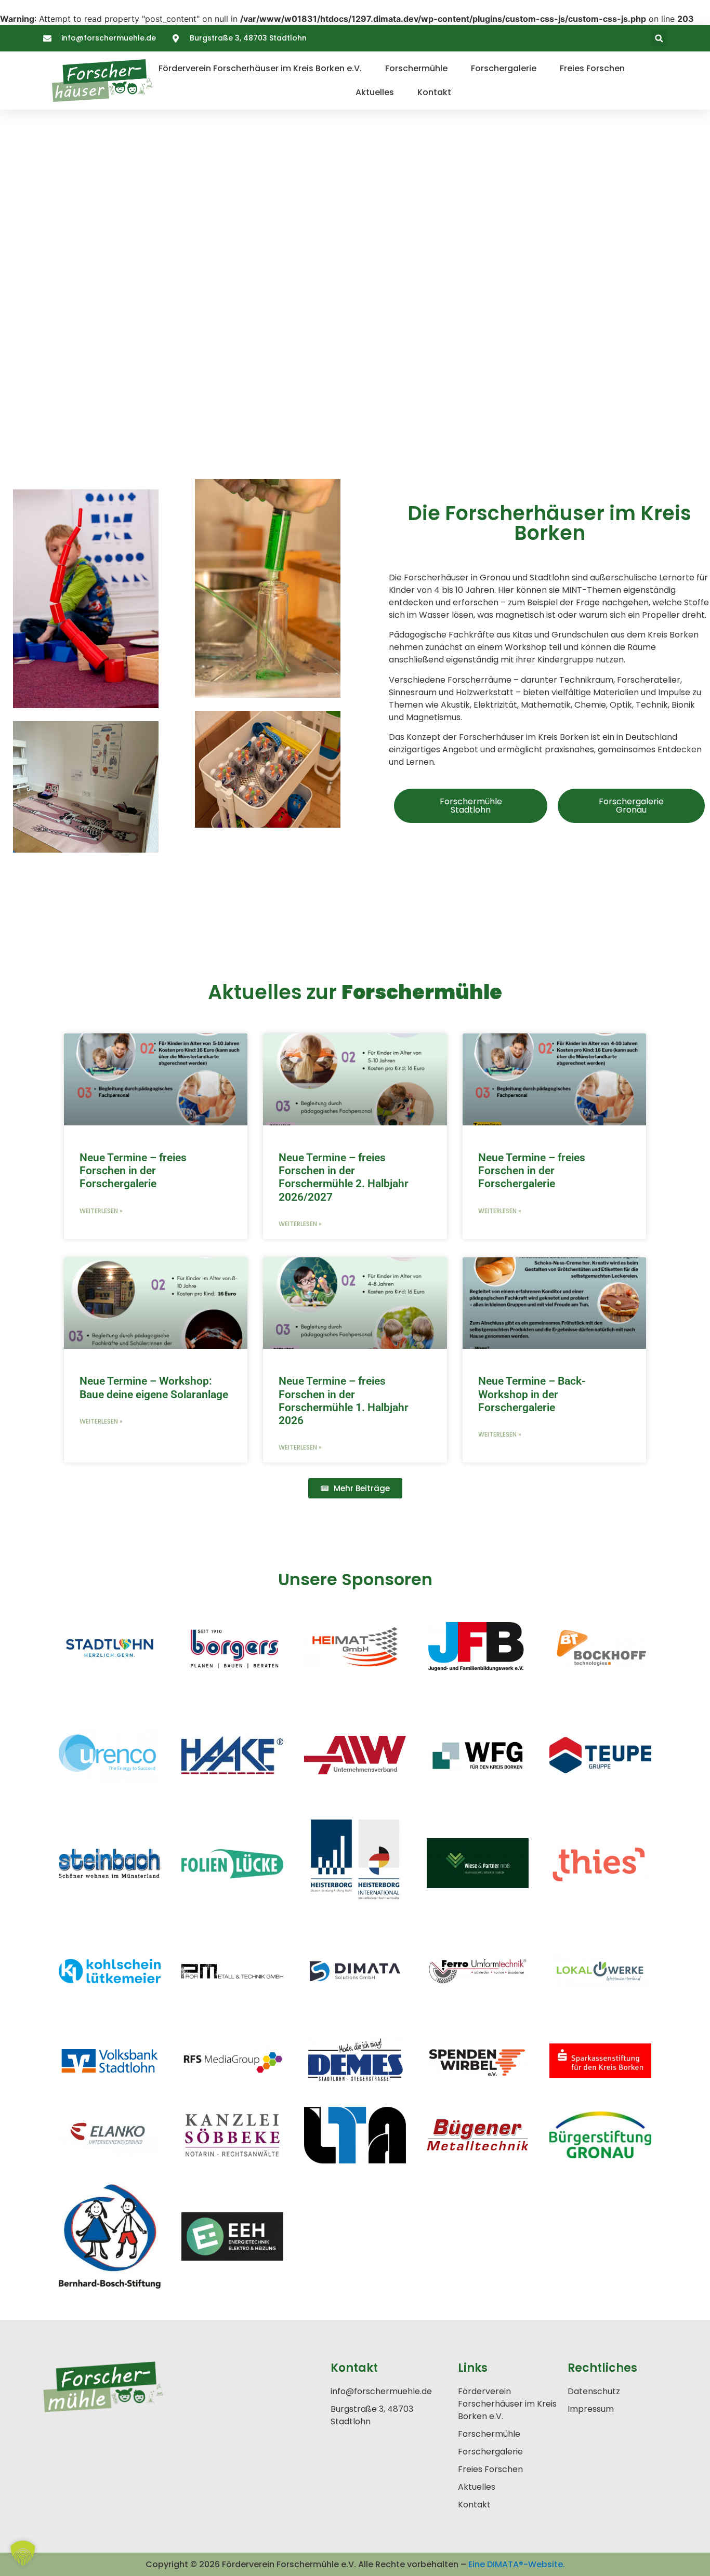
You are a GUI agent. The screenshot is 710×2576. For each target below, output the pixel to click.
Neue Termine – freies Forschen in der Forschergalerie (133, 1171)
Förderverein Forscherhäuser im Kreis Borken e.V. (260, 68)
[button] (659, 38)
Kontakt (434, 92)
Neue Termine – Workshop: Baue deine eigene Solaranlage (154, 1387)
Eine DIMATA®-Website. (517, 2564)
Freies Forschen (592, 68)
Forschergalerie (504, 68)
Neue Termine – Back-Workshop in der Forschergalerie (532, 1394)
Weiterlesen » (101, 1211)
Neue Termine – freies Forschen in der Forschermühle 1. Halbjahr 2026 (344, 1401)
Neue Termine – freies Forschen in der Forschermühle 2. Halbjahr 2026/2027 (344, 1177)
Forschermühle (416, 68)
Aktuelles (375, 92)
